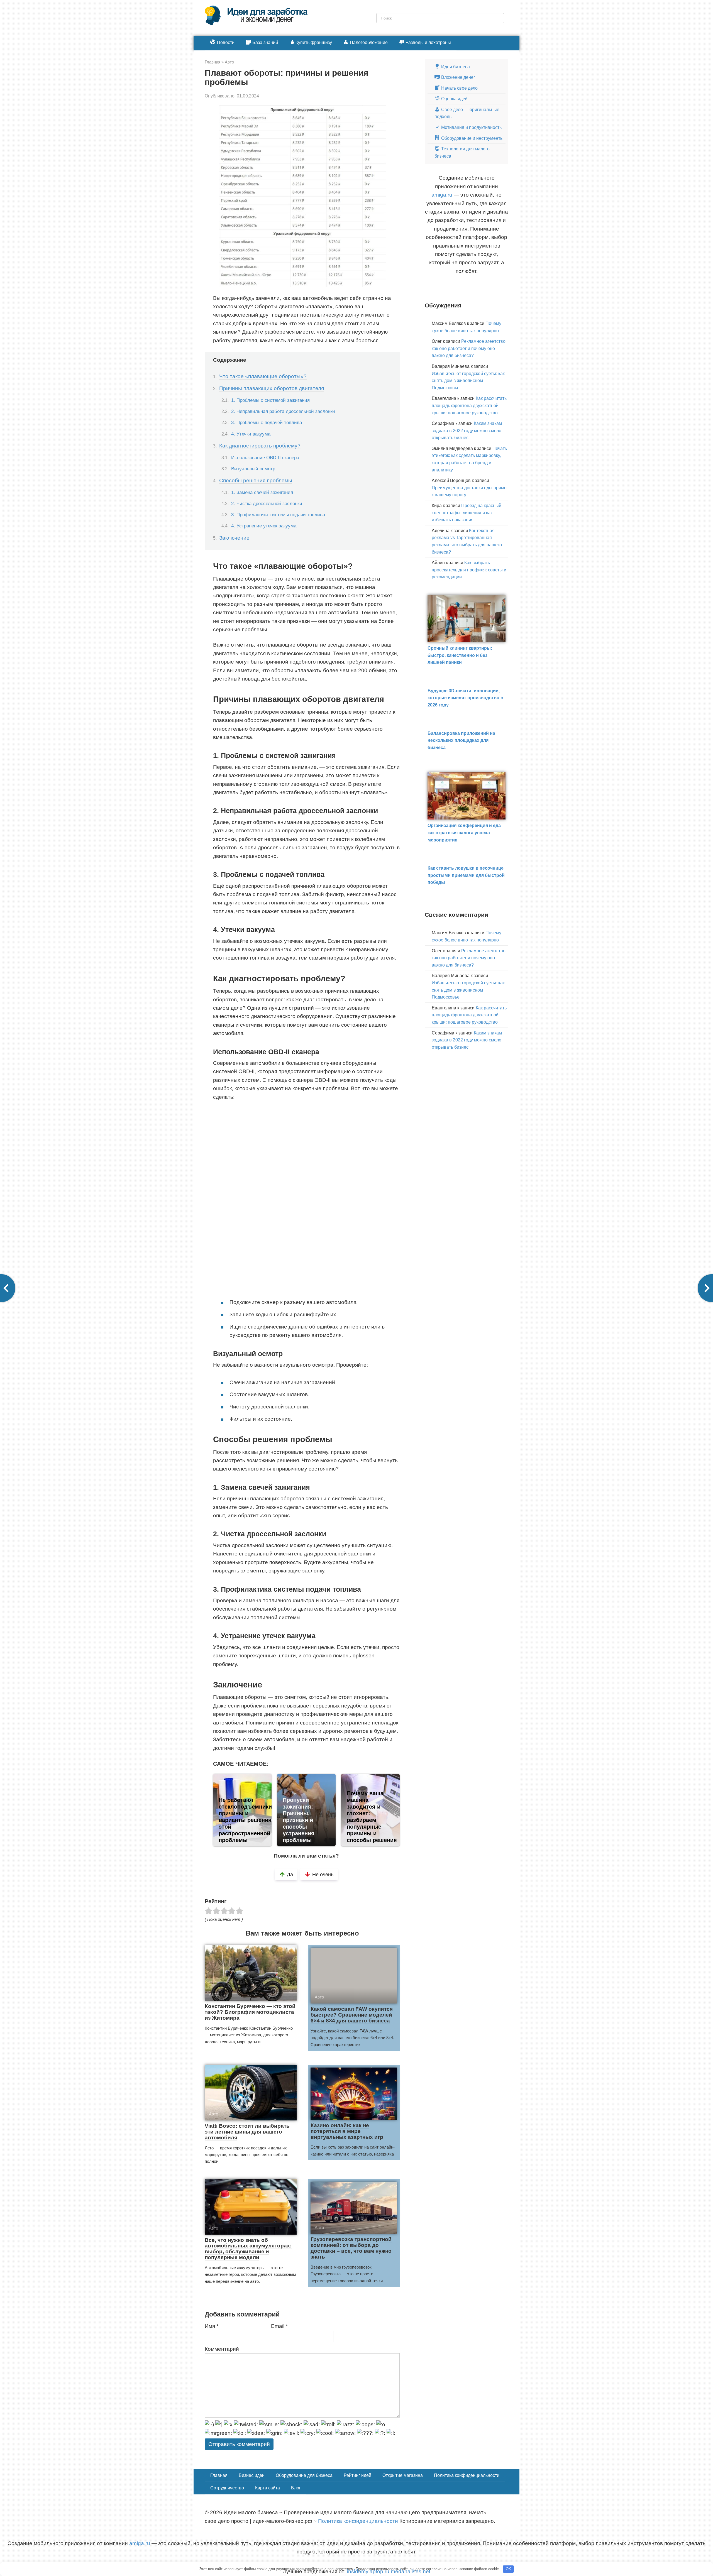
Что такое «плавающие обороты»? (263, 376)
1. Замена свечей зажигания (262, 492)
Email (279, 2326)
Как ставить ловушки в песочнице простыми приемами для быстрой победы (466, 875)
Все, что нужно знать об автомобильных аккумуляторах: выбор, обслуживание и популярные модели (248, 2249)
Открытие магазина (403, 2475)
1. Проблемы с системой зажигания (270, 400)
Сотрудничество (227, 2488)
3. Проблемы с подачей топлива (267, 422)
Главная (219, 2475)
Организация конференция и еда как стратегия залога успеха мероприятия (464, 833)
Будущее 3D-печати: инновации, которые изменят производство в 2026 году (465, 698)
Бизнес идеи (252, 2475)
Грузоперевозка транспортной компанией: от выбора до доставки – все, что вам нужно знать (351, 2248)
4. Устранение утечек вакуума (264, 526)
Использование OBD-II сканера (265, 458)
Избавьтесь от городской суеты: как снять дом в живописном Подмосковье (468, 381)
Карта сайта (268, 2488)
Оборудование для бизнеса (304, 2475)
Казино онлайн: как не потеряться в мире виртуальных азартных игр (347, 2131)
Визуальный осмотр (253, 469)
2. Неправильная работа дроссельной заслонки (283, 411)
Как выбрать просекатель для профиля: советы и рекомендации (469, 570)
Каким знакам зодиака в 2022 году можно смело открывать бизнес (467, 430)
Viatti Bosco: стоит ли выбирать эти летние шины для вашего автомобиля (247, 2132)
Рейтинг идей (357, 2475)
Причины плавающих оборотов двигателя (272, 388)
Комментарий (222, 2349)
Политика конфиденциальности (467, 2475)
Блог (296, 2488)
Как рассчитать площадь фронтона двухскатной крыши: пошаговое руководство (469, 405)
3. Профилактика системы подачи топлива (278, 515)
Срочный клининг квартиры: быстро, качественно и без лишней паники (460, 655)
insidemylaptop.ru (368, 2571)
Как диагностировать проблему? (260, 446)
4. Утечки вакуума (251, 434)
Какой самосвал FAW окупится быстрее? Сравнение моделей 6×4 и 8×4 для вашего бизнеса (352, 2015)
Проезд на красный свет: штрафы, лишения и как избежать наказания (467, 513)
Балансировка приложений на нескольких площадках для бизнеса (461, 740)
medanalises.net (411, 2571)
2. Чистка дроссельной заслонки (267, 503)
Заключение (234, 538)
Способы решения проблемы (256, 480)
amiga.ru (442, 195)
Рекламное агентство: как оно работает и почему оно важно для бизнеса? (469, 348)
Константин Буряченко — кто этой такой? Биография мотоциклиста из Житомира (250, 2012)
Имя (212, 2326)
